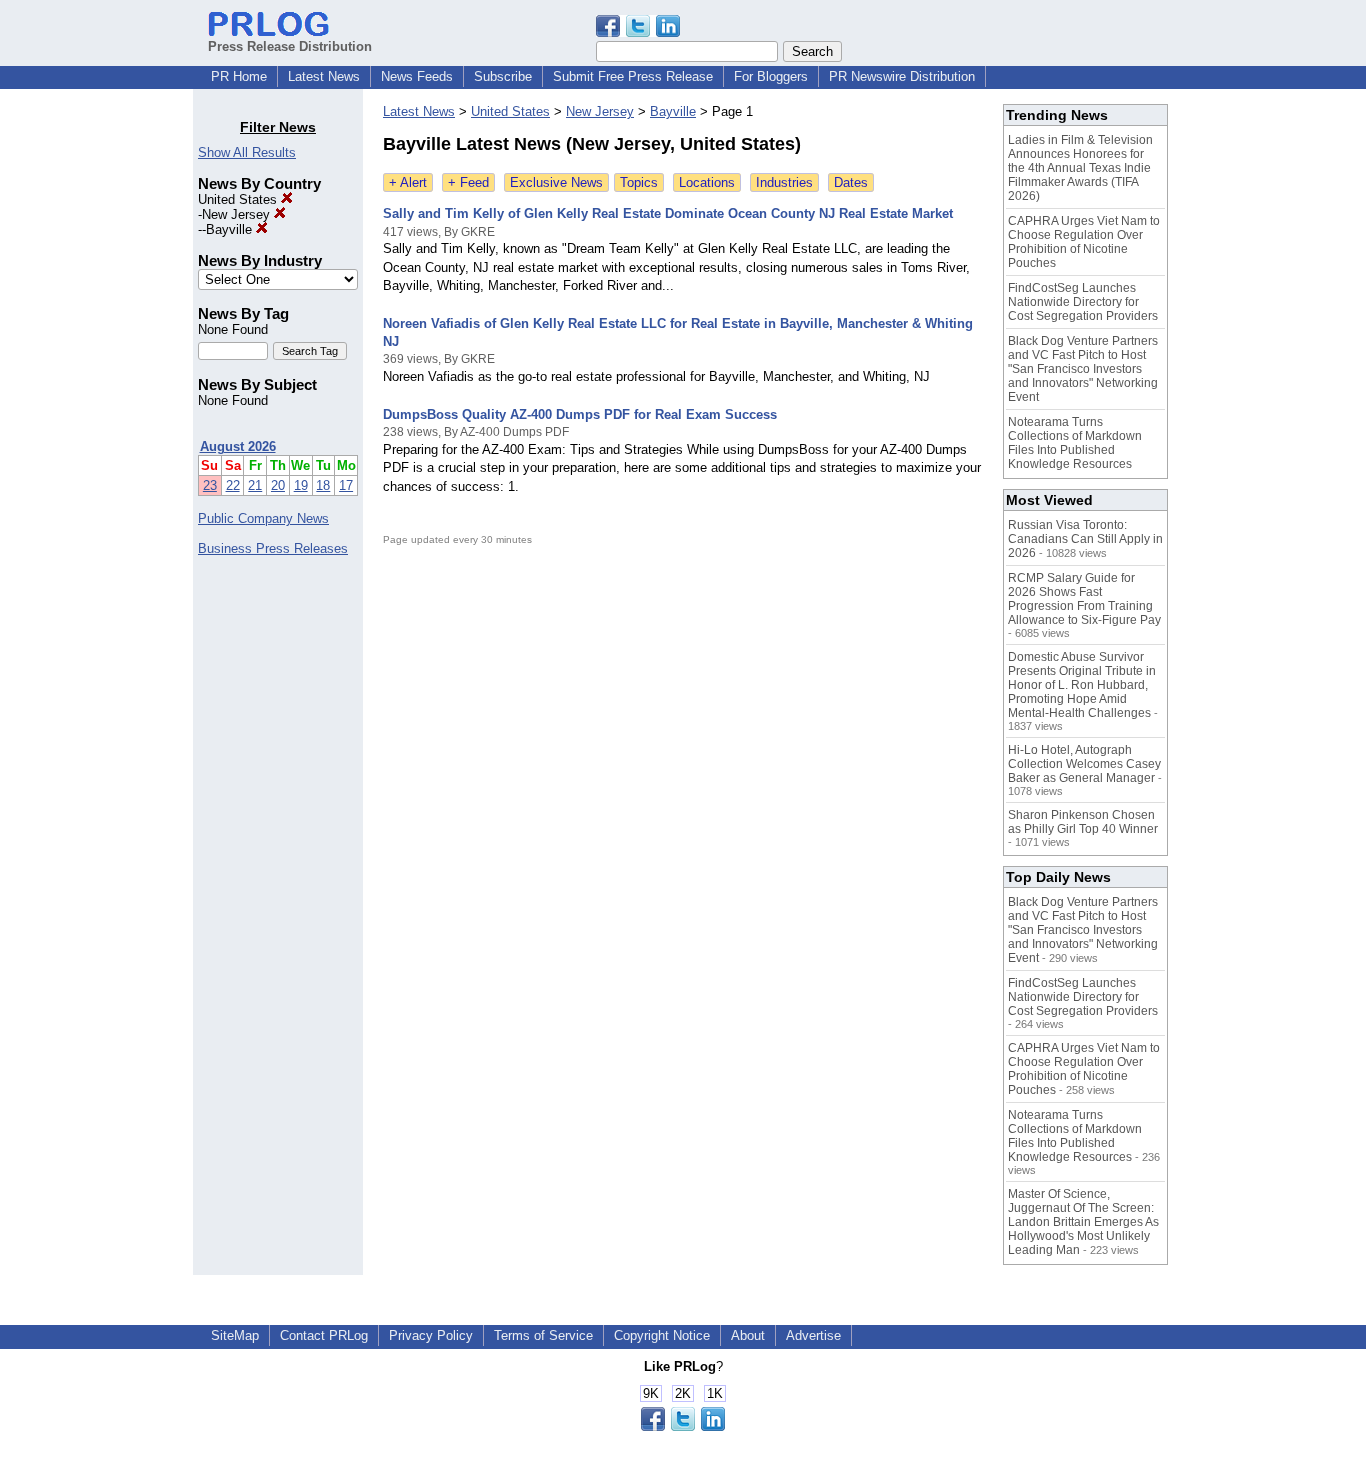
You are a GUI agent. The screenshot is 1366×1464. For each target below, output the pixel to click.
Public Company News (263, 518)
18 (323, 485)
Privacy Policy (431, 1335)
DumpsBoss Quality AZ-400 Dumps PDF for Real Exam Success (580, 414)
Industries (784, 182)
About (748, 1335)
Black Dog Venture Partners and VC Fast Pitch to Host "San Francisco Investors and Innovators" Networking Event (1083, 369)
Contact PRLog (324, 1335)
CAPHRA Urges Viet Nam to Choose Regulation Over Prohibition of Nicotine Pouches (1084, 242)
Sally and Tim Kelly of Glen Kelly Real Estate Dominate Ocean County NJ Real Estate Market (668, 213)
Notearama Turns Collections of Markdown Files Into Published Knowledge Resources (1075, 443)
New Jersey (238, 214)
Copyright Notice (662, 1335)
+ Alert (408, 182)
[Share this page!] (638, 32)
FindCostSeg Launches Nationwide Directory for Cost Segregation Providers (1083, 302)
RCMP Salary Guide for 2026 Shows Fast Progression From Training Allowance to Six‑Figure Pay (1084, 599)
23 (210, 485)
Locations (707, 182)
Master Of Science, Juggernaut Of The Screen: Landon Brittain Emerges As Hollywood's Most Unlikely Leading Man (1083, 1222)
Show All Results (247, 152)
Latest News (324, 76)
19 (301, 485)
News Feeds (417, 76)
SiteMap (235, 1335)
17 (346, 485)
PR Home (239, 76)
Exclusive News (556, 182)
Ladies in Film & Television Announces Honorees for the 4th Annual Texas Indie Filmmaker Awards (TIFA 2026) (1080, 168)
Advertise (813, 1335)
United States (239, 199)
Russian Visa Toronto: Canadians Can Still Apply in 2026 (1085, 539)
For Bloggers (771, 76)
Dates (851, 182)
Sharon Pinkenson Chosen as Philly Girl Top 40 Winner (1083, 822)
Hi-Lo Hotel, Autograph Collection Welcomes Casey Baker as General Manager (1084, 764)
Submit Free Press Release (633, 76)
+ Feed (468, 182)
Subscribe (503, 76)
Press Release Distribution (290, 46)
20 (278, 485)
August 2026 (238, 446)
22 (233, 485)
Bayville (231, 229)
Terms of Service (543, 1335)
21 (255, 485)
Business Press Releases (273, 548)
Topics (639, 182)
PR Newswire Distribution (902, 76)
